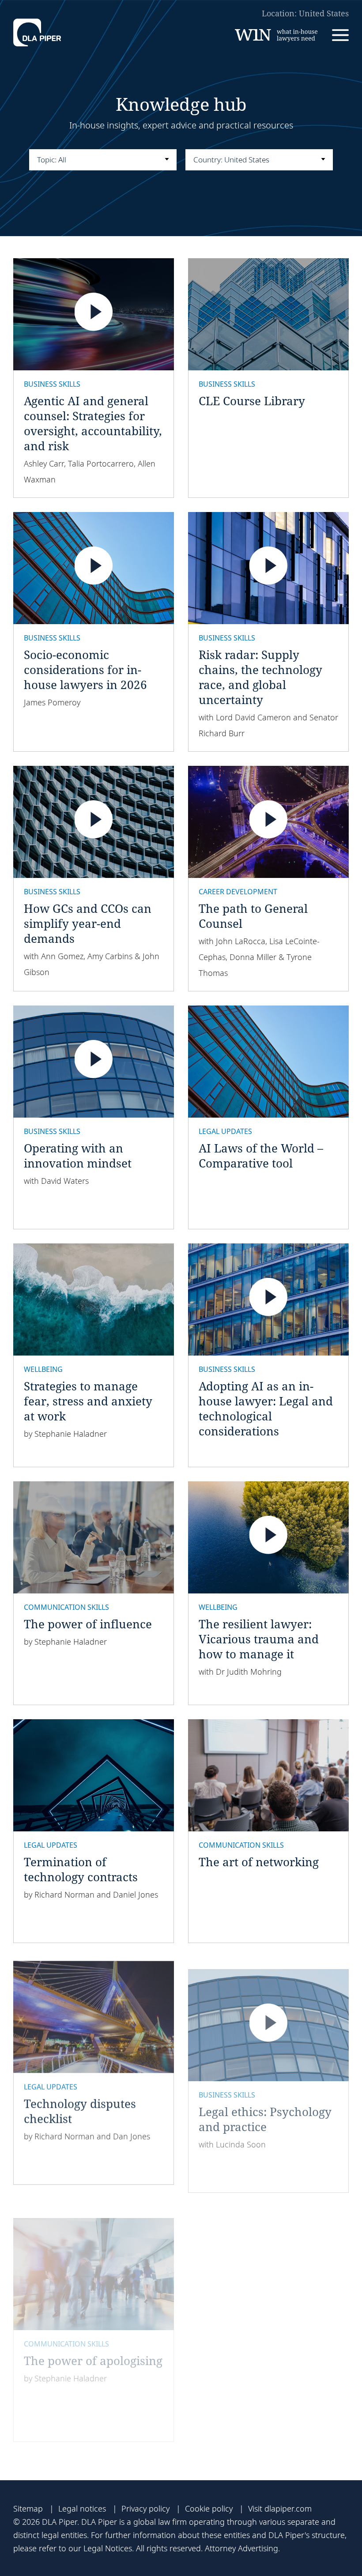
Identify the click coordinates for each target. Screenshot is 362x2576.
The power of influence (88, 1624)
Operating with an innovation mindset (78, 1156)
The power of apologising (93, 2338)
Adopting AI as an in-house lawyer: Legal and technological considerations (266, 1409)
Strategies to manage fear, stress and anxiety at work (88, 1401)
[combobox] (103, 160)
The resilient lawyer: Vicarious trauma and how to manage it (259, 1639)
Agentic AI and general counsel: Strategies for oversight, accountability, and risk (93, 423)
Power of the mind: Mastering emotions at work (260, 2353)
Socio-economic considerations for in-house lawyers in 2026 (85, 670)
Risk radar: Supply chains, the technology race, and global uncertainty (260, 677)
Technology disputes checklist (80, 2107)
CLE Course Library (252, 401)
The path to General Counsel (253, 916)
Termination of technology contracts (81, 1869)
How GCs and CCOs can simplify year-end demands (88, 923)
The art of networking (259, 1862)
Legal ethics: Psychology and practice (265, 2107)
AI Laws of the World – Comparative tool (261, 1156)
